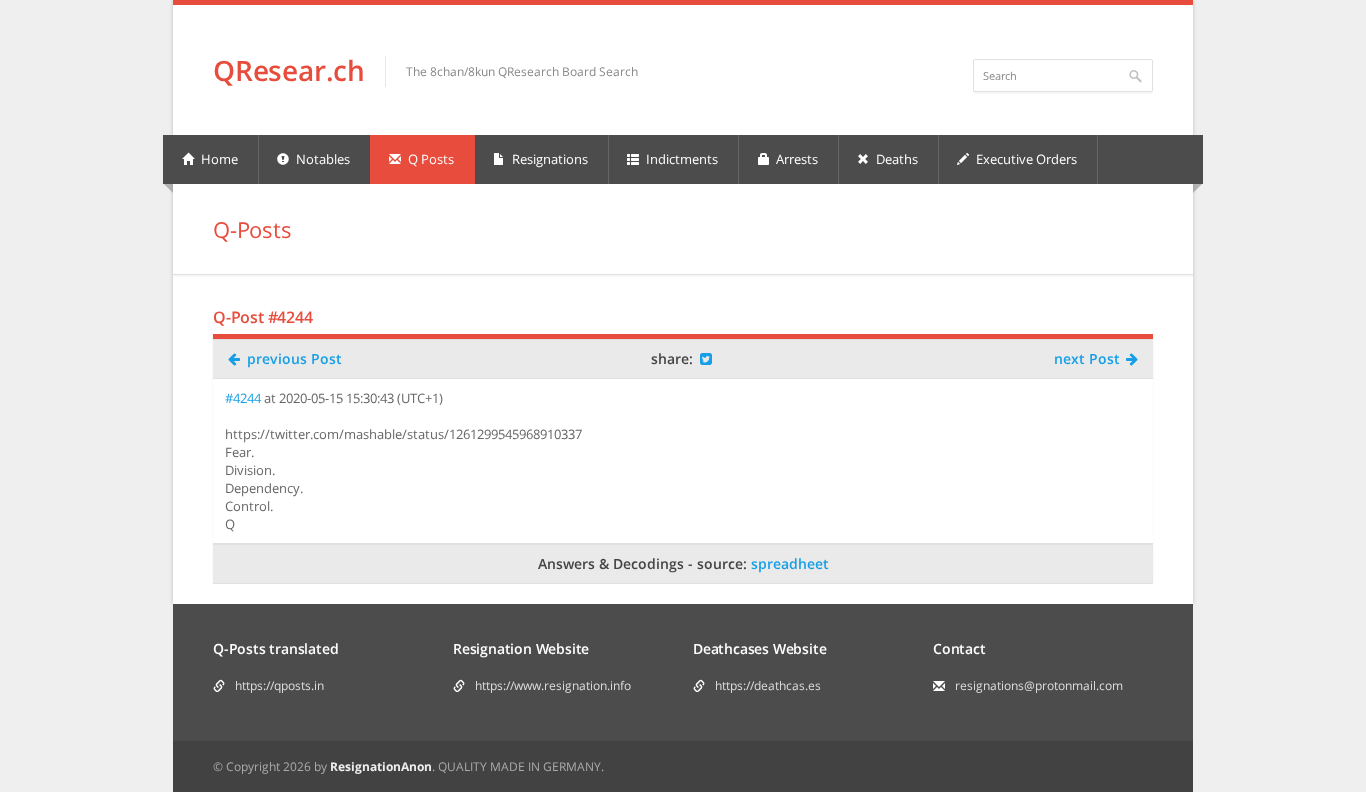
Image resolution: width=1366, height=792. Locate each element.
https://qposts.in (279, 685)
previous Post (292, 358)
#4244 (243, 398)
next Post (1089, 358)
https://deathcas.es (768, 685)
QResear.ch (289, 70)
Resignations (548, 159)
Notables (321, 159)
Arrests (795, 159)
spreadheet (790, 563)
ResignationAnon (381, 766)
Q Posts (429, 159)
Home (218, 159)
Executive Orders (1025, 159)
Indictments (680, 159)
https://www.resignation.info (553, 685)
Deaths (895, 159)
